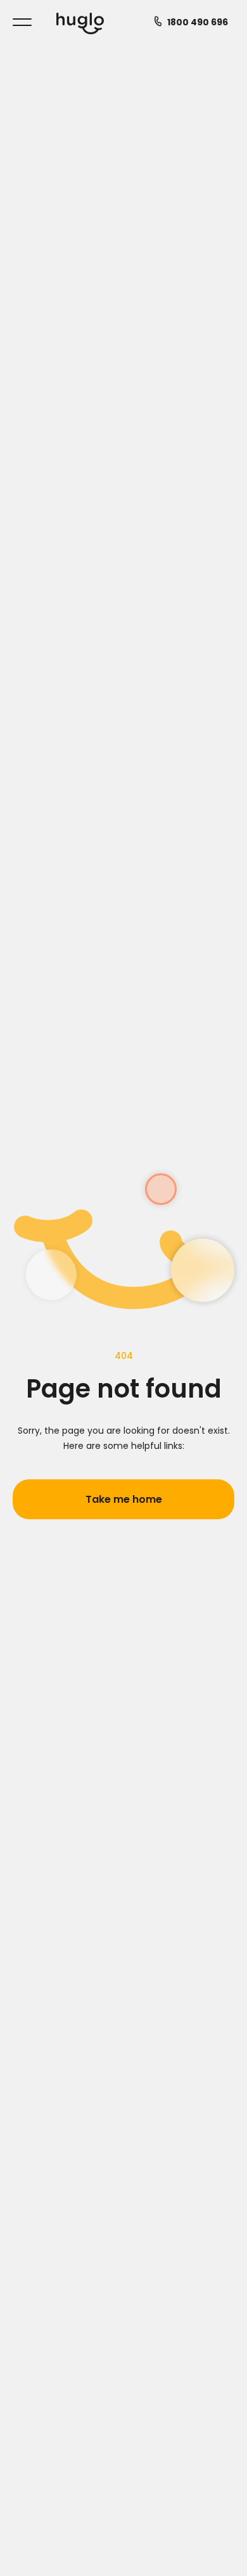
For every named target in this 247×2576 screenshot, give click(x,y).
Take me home (124, 1499)
